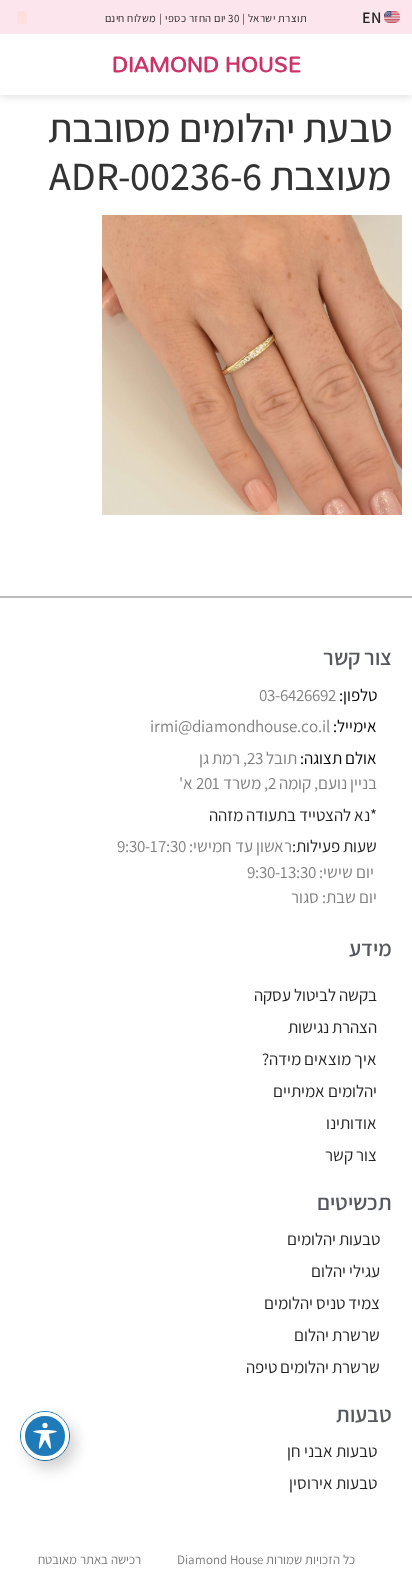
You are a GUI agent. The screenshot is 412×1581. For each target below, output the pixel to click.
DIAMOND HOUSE (206, 63)
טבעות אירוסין (333, 1483)
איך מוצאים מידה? (319, 1059)
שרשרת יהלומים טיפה (313, 1367)
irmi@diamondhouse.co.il (240, 726)
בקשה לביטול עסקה (315, 995)
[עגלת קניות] (36, 65)
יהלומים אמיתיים (325, 1091)
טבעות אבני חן (332, 1451)
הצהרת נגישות (332, 1027)
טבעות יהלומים (333, 1239)
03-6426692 (297, 695)
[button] (383, 64)
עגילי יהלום (345, 1271)
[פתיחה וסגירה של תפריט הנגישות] (45, 1436)
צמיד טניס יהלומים (322, 1303)
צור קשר (351, 1155)
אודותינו (351, 1123)
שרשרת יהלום (337, 1335)
